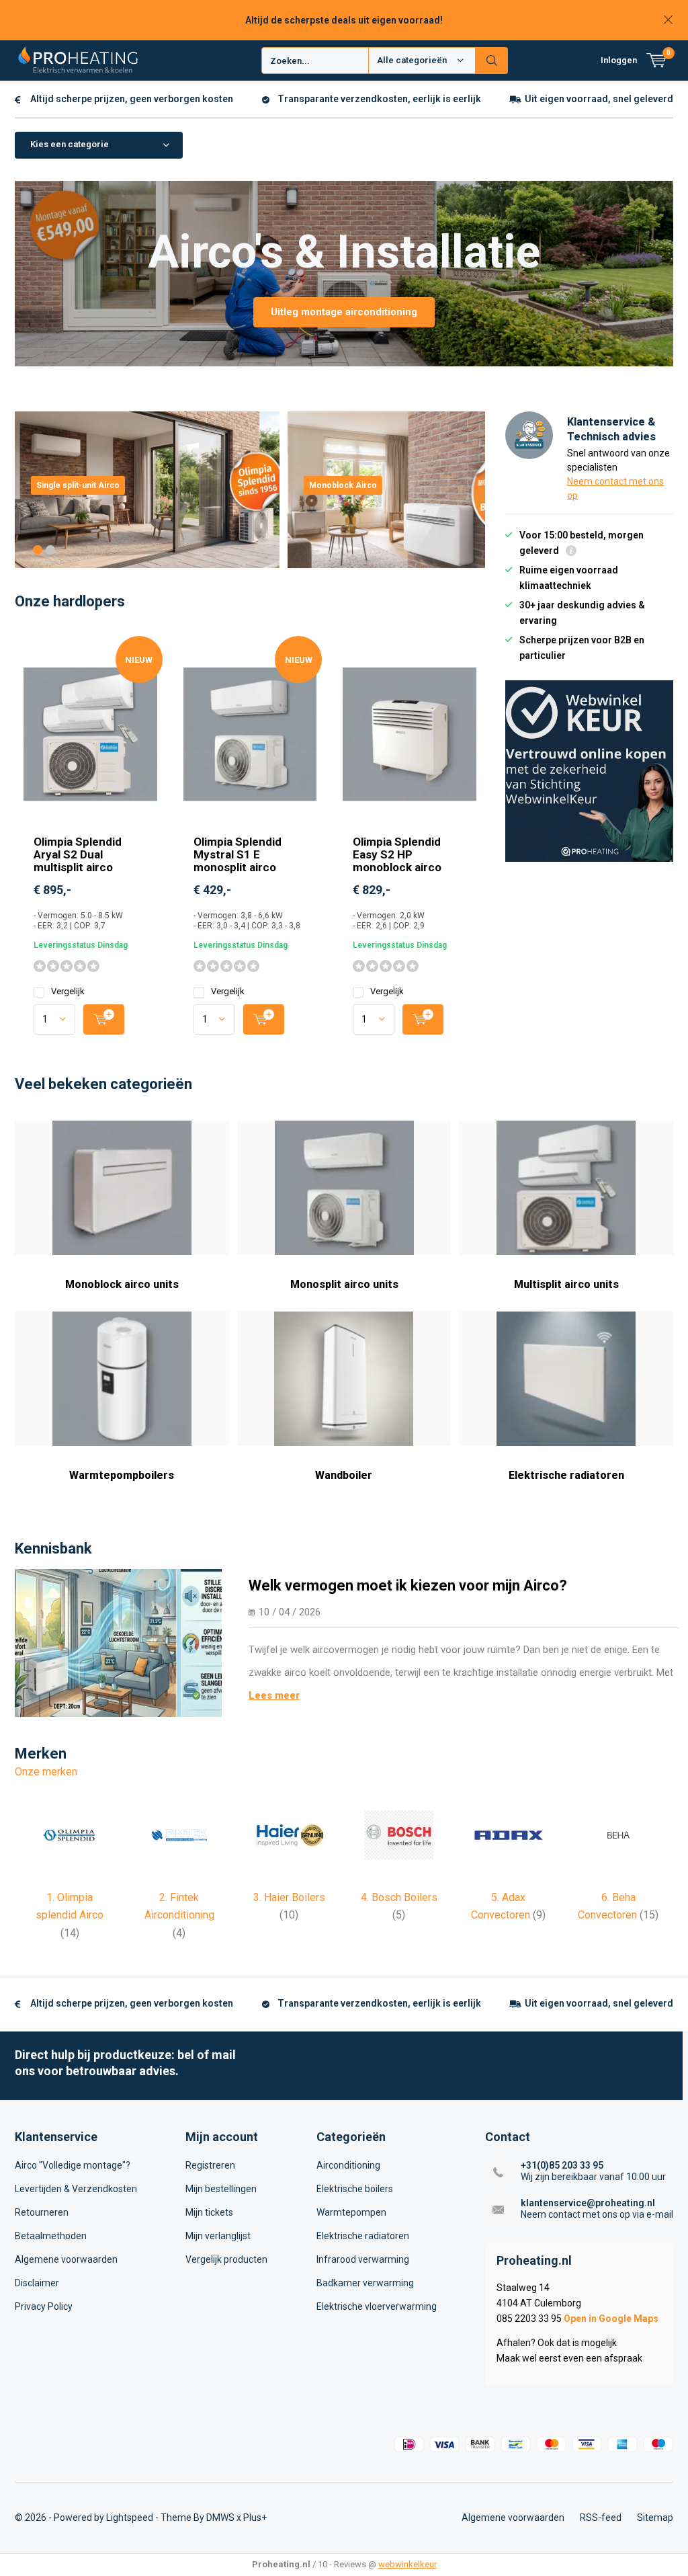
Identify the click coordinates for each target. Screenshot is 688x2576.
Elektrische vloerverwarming (377, 2306)
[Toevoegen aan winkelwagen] (104, 1019)
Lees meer (274, 1695)
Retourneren (42, 2212)
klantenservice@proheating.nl (588, 2203)
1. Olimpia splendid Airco (70, 1915)
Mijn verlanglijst (218, 2236)
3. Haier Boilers (289, 1906)
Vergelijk (68, 991)
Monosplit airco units (344, 1284)
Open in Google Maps (611, 2319)
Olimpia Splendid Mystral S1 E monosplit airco (238, 854)
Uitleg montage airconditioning (344, 312)
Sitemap (655, 2518)
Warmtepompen (351, 2212)
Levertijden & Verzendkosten (76, 2189)
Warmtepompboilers (122, 1475)
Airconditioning (348, 2165)
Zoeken (492, 61)
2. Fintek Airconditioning (179, 1915)
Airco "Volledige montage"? (73, 2165)
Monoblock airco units (122, 1284)
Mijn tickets (209, 2212)
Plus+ (255, 2518)
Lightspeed (130, 2518)
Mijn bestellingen (221, 2189)
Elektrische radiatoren (566, 1475)
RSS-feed (601, 2518)
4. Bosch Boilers (399, 1906)
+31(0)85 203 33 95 (562, 2165)
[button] (38, 550)
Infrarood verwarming (363, 2259)
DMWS (220, 2518)
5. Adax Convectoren (508, 1906)
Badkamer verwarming (365, 2283)
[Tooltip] (571, 552)
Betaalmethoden (51, 2236)
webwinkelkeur (407, 2564)
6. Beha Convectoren (618, 1906)
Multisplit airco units (566, 1284)
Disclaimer (37, 2283)
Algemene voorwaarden (66, 2259)
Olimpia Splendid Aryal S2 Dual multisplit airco (78, 854)
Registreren (210, 2165)
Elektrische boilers (355, 2189)
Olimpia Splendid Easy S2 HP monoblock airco (397, 854)
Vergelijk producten (226, 2259)
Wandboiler (344, 1475)
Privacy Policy (44, 2306)
